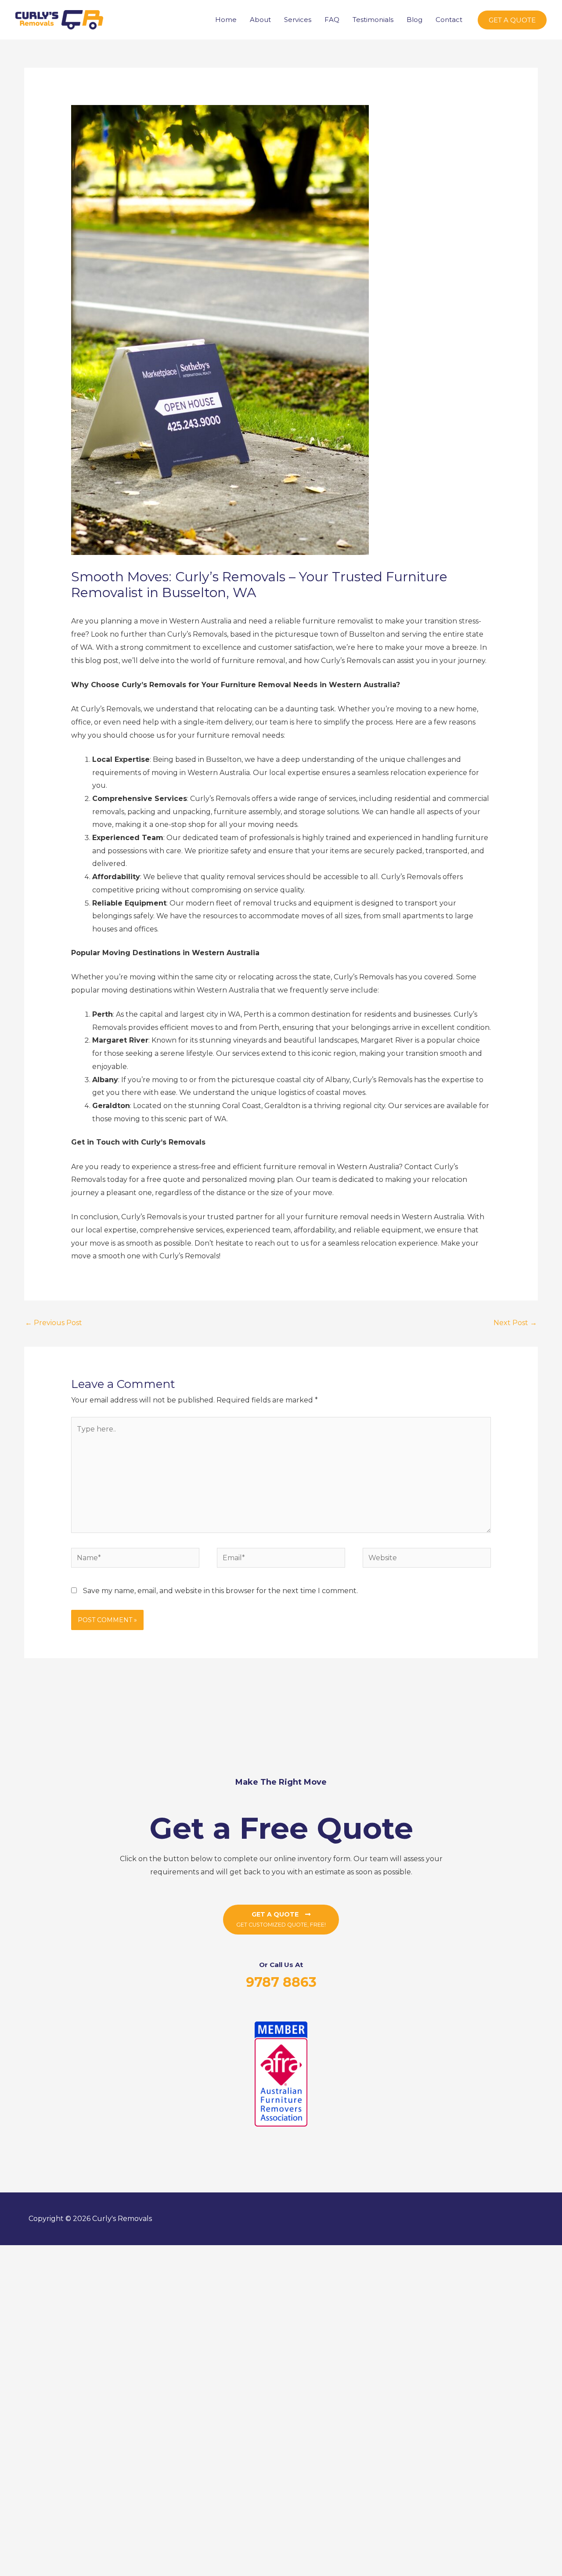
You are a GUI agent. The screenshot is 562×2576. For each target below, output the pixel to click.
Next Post (515, 1323)
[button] (512, 20)
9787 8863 (281, 1982)
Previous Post (54, 1323)
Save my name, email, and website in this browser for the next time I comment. (220, 1591)
